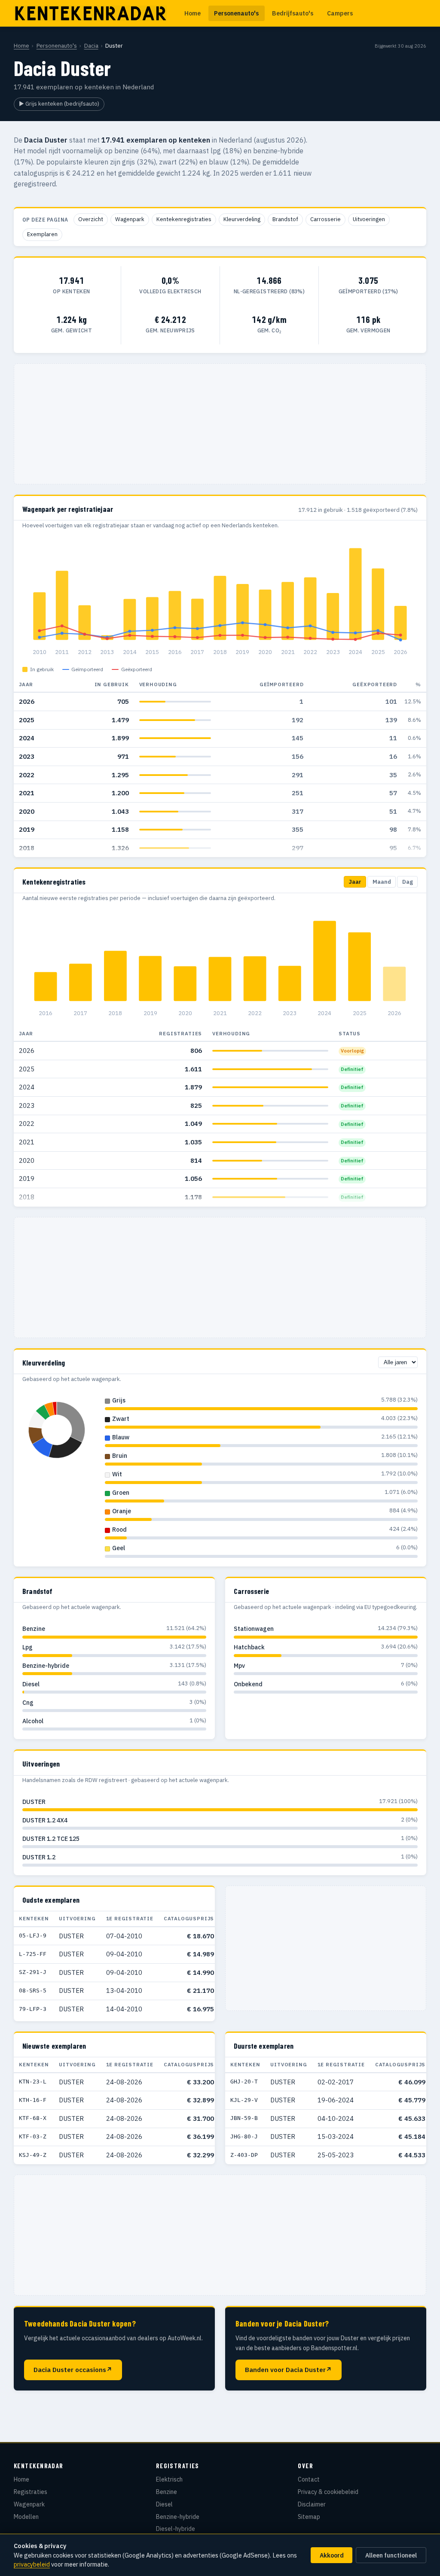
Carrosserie (325, 219)
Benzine (167, 2492)
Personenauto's (236, 13)
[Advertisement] (220, 424)
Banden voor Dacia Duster (288, 2370)
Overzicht (91, 219)
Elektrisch (169, 2479)
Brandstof (285, 219)
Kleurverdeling (242, 219)
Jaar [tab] (355, 882)
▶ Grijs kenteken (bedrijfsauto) (59, 104)
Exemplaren (42, 234)
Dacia (91, 46)
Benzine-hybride (178, 2517)
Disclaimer (312, 2504)
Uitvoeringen (369, 219)
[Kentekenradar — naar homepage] (90, 13)
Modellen (26, 2517)
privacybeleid (32, 2564)
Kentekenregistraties (184, 219)
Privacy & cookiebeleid (328, 2492)
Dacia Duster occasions (73, 2370)
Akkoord (332, 2555)
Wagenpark (130, 219)
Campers (340, 13)
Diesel (164, 2504)
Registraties (31, 2492)
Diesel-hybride (176, 2529)
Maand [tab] (382, 882)
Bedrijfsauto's (293, 13)
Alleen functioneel (391, 2555)
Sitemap (309, 2517)
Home (192, 13)
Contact (309, 2479)
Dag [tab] (408, 882)
